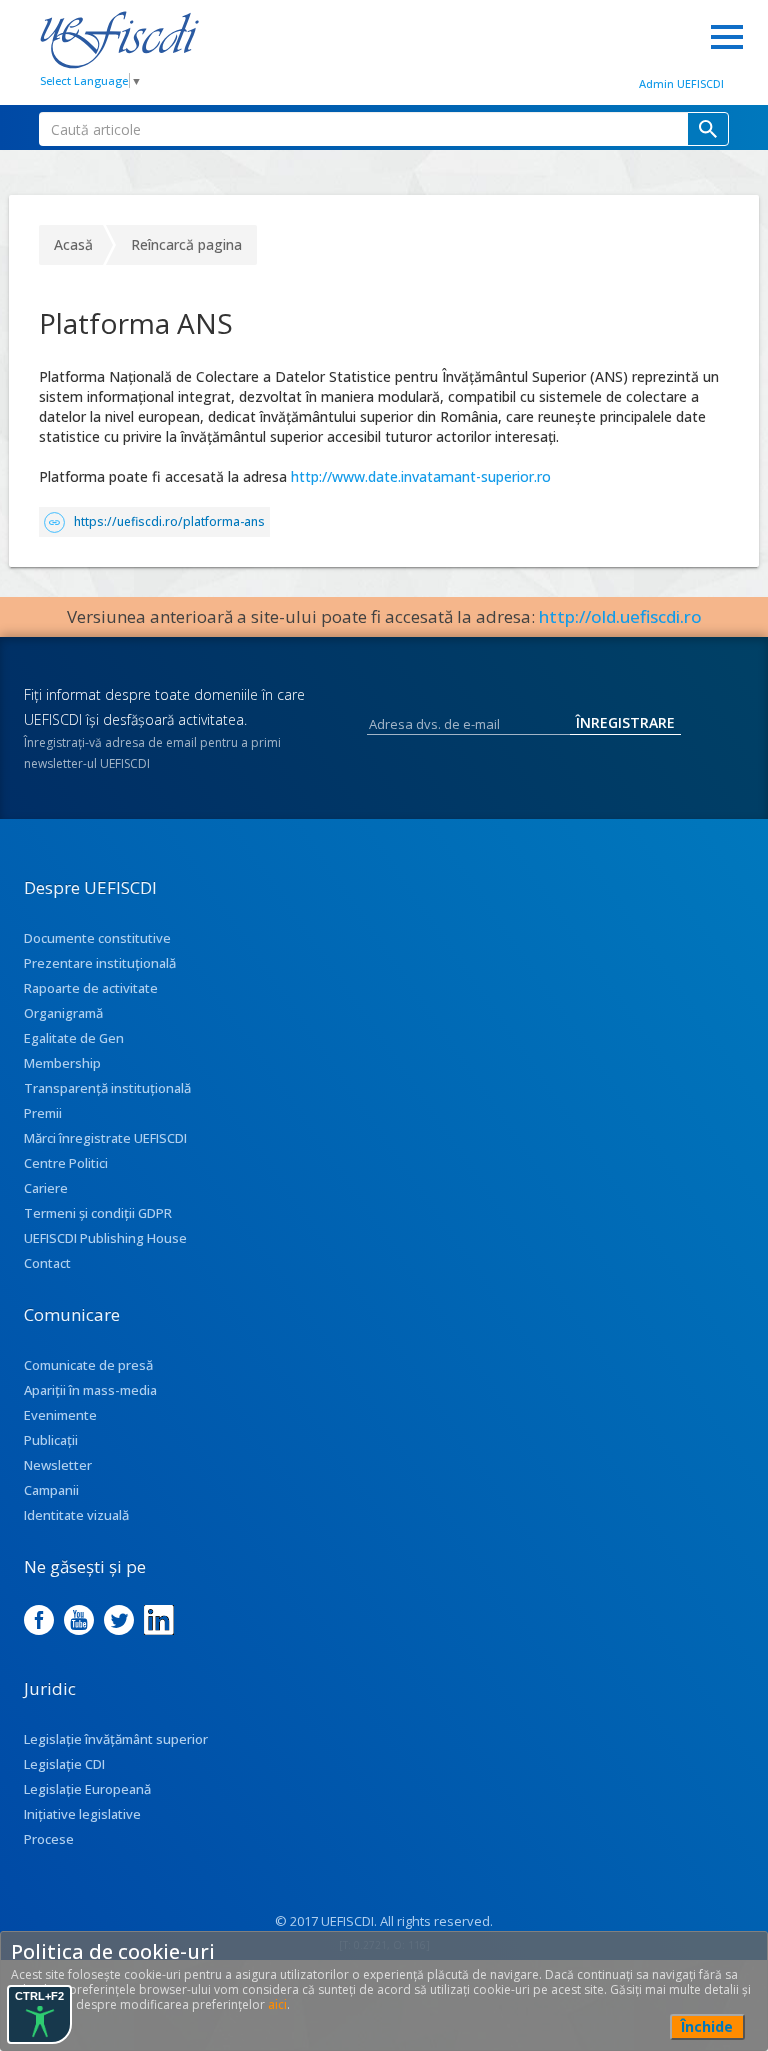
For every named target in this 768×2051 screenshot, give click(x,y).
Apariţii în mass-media (90, 1390)
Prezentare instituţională (100, 963)
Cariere (46, 1188)
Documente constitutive (97, 938)
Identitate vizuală (76, 1515)
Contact (47, 1263)
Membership (62, 1063)
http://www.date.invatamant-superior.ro (421, 476)
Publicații (51, 1440)
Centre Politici (66, 1163)
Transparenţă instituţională (107, 1088)
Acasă (73, 244)
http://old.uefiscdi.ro (620, 616)
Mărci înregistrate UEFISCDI (105, 1138)
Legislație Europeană (87, 1789)
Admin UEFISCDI (681, 83)
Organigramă (63, 1013)
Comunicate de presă (88, 1365)
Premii (43, 1113)
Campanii (51, 1490)
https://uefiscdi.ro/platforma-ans (169, 521)
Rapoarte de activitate (91, 988)
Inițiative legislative (82, 1814)
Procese (49, 1839)
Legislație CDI (64, 1764)
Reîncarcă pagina (186, 244)
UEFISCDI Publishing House (105, 1238)
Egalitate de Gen (74, 1038)
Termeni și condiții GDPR (98, 1213)
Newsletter (58, 1465)
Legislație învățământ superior (116, 1739)
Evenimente (60, 1415)
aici (277, 2004)
